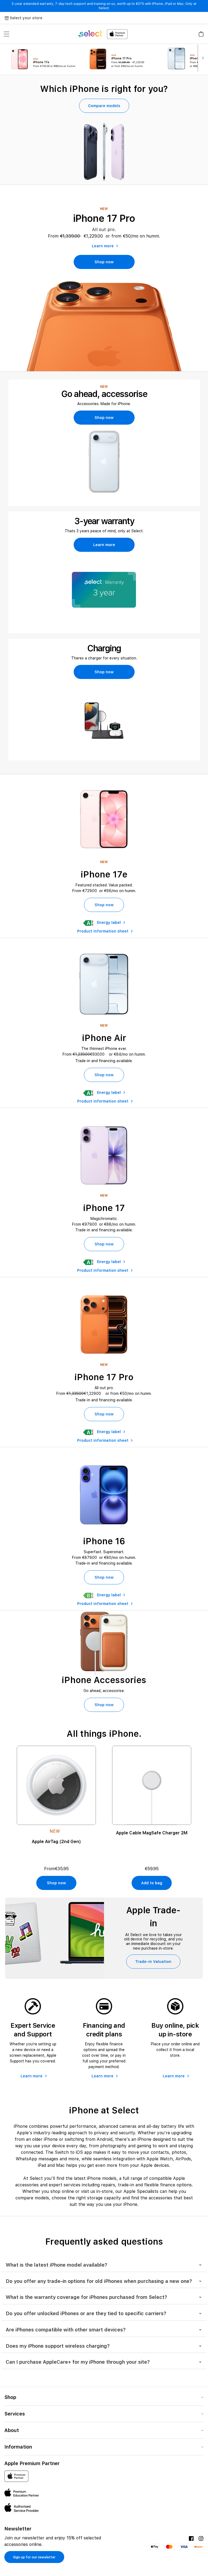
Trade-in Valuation (153, 1962)
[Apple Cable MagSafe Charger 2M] (152, 1785)
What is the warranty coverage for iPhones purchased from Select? (86, 2297)
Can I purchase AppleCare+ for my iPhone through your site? (78, 2362)
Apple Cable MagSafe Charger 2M (152, 1833)
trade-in (126, 2185)
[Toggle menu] (6, 34)
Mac (60, 2165)
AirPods (183, 2159)
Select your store (26, 18)
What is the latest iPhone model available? (56, 2265)
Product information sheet (103, 931)
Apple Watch (160, 2159)
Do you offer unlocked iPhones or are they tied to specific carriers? (86, 2313)
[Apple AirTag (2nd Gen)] (56, 1785)
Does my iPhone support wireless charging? (58, 2346)
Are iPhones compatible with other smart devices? (66, 2330)
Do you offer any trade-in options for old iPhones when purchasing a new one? (99, 2281)
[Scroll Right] (203, 58)
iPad (42, 2165)
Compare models (104, 106)
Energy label (109, 922)
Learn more (103, 246)
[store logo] (103, 34)
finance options (176, 2185)
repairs (108, 2185)
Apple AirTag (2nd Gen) (56, 1842)
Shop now (104, 262)
